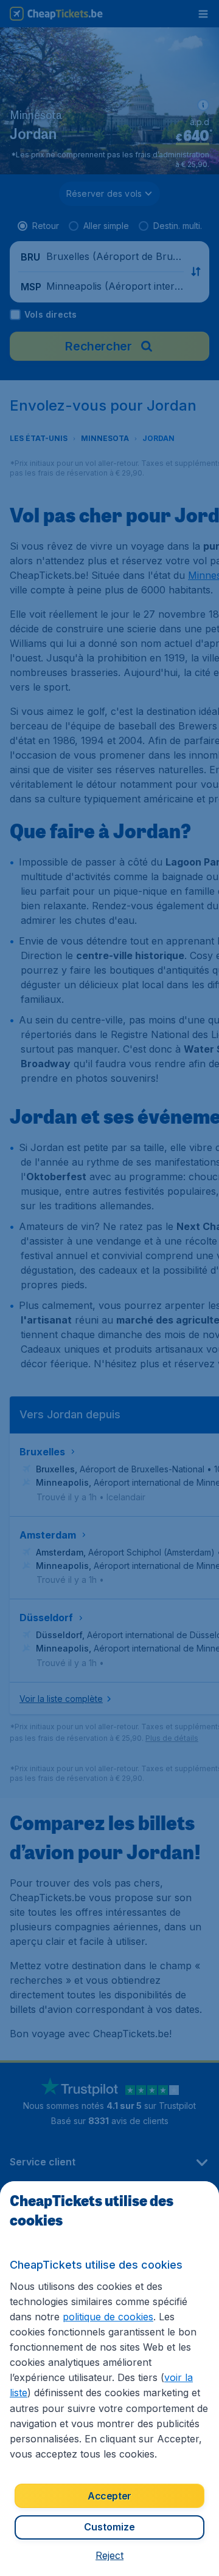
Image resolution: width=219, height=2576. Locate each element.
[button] (109, 2555)
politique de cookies (108, 2317)
